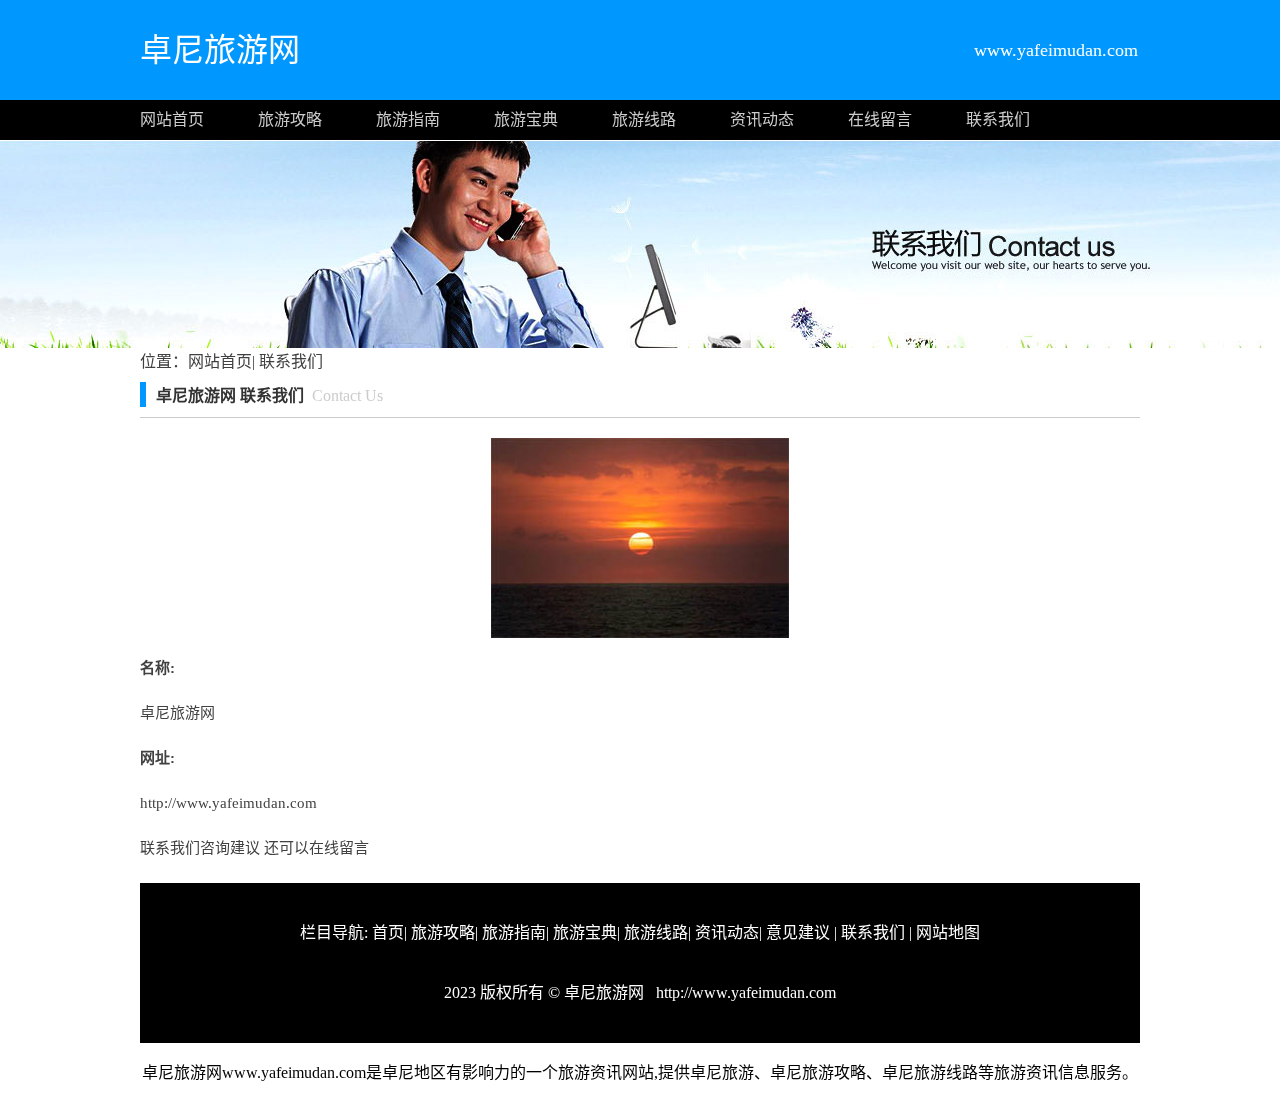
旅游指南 (408, 119)
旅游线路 (644, 119)
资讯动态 (762, 119)
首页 (388, 932)
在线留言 (880, 119)
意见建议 (798, 932)
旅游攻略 (290, 119)
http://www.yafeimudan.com (228, 803)
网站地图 (948, 932)
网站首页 (172, 119)
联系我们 (998, 119)
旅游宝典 (526, 119)
